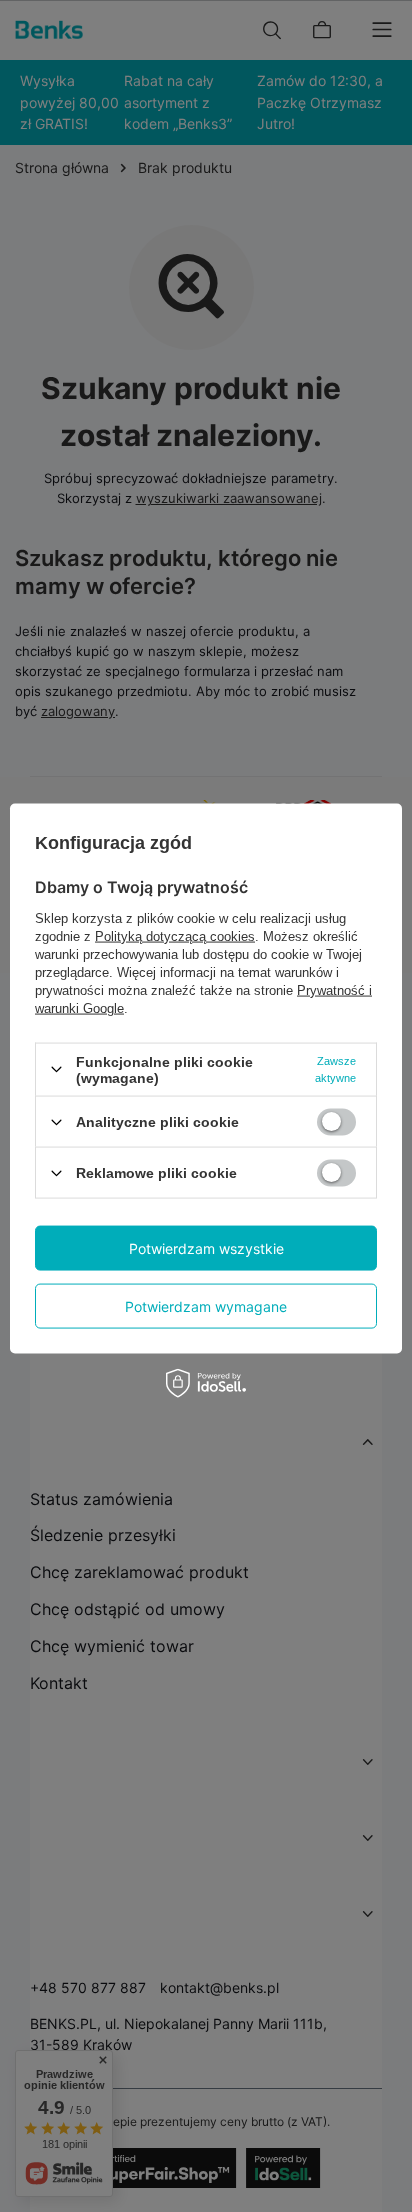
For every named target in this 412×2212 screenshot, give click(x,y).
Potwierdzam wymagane (206, 1305)
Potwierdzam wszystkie (206, 1247)
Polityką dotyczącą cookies (175, 935)
